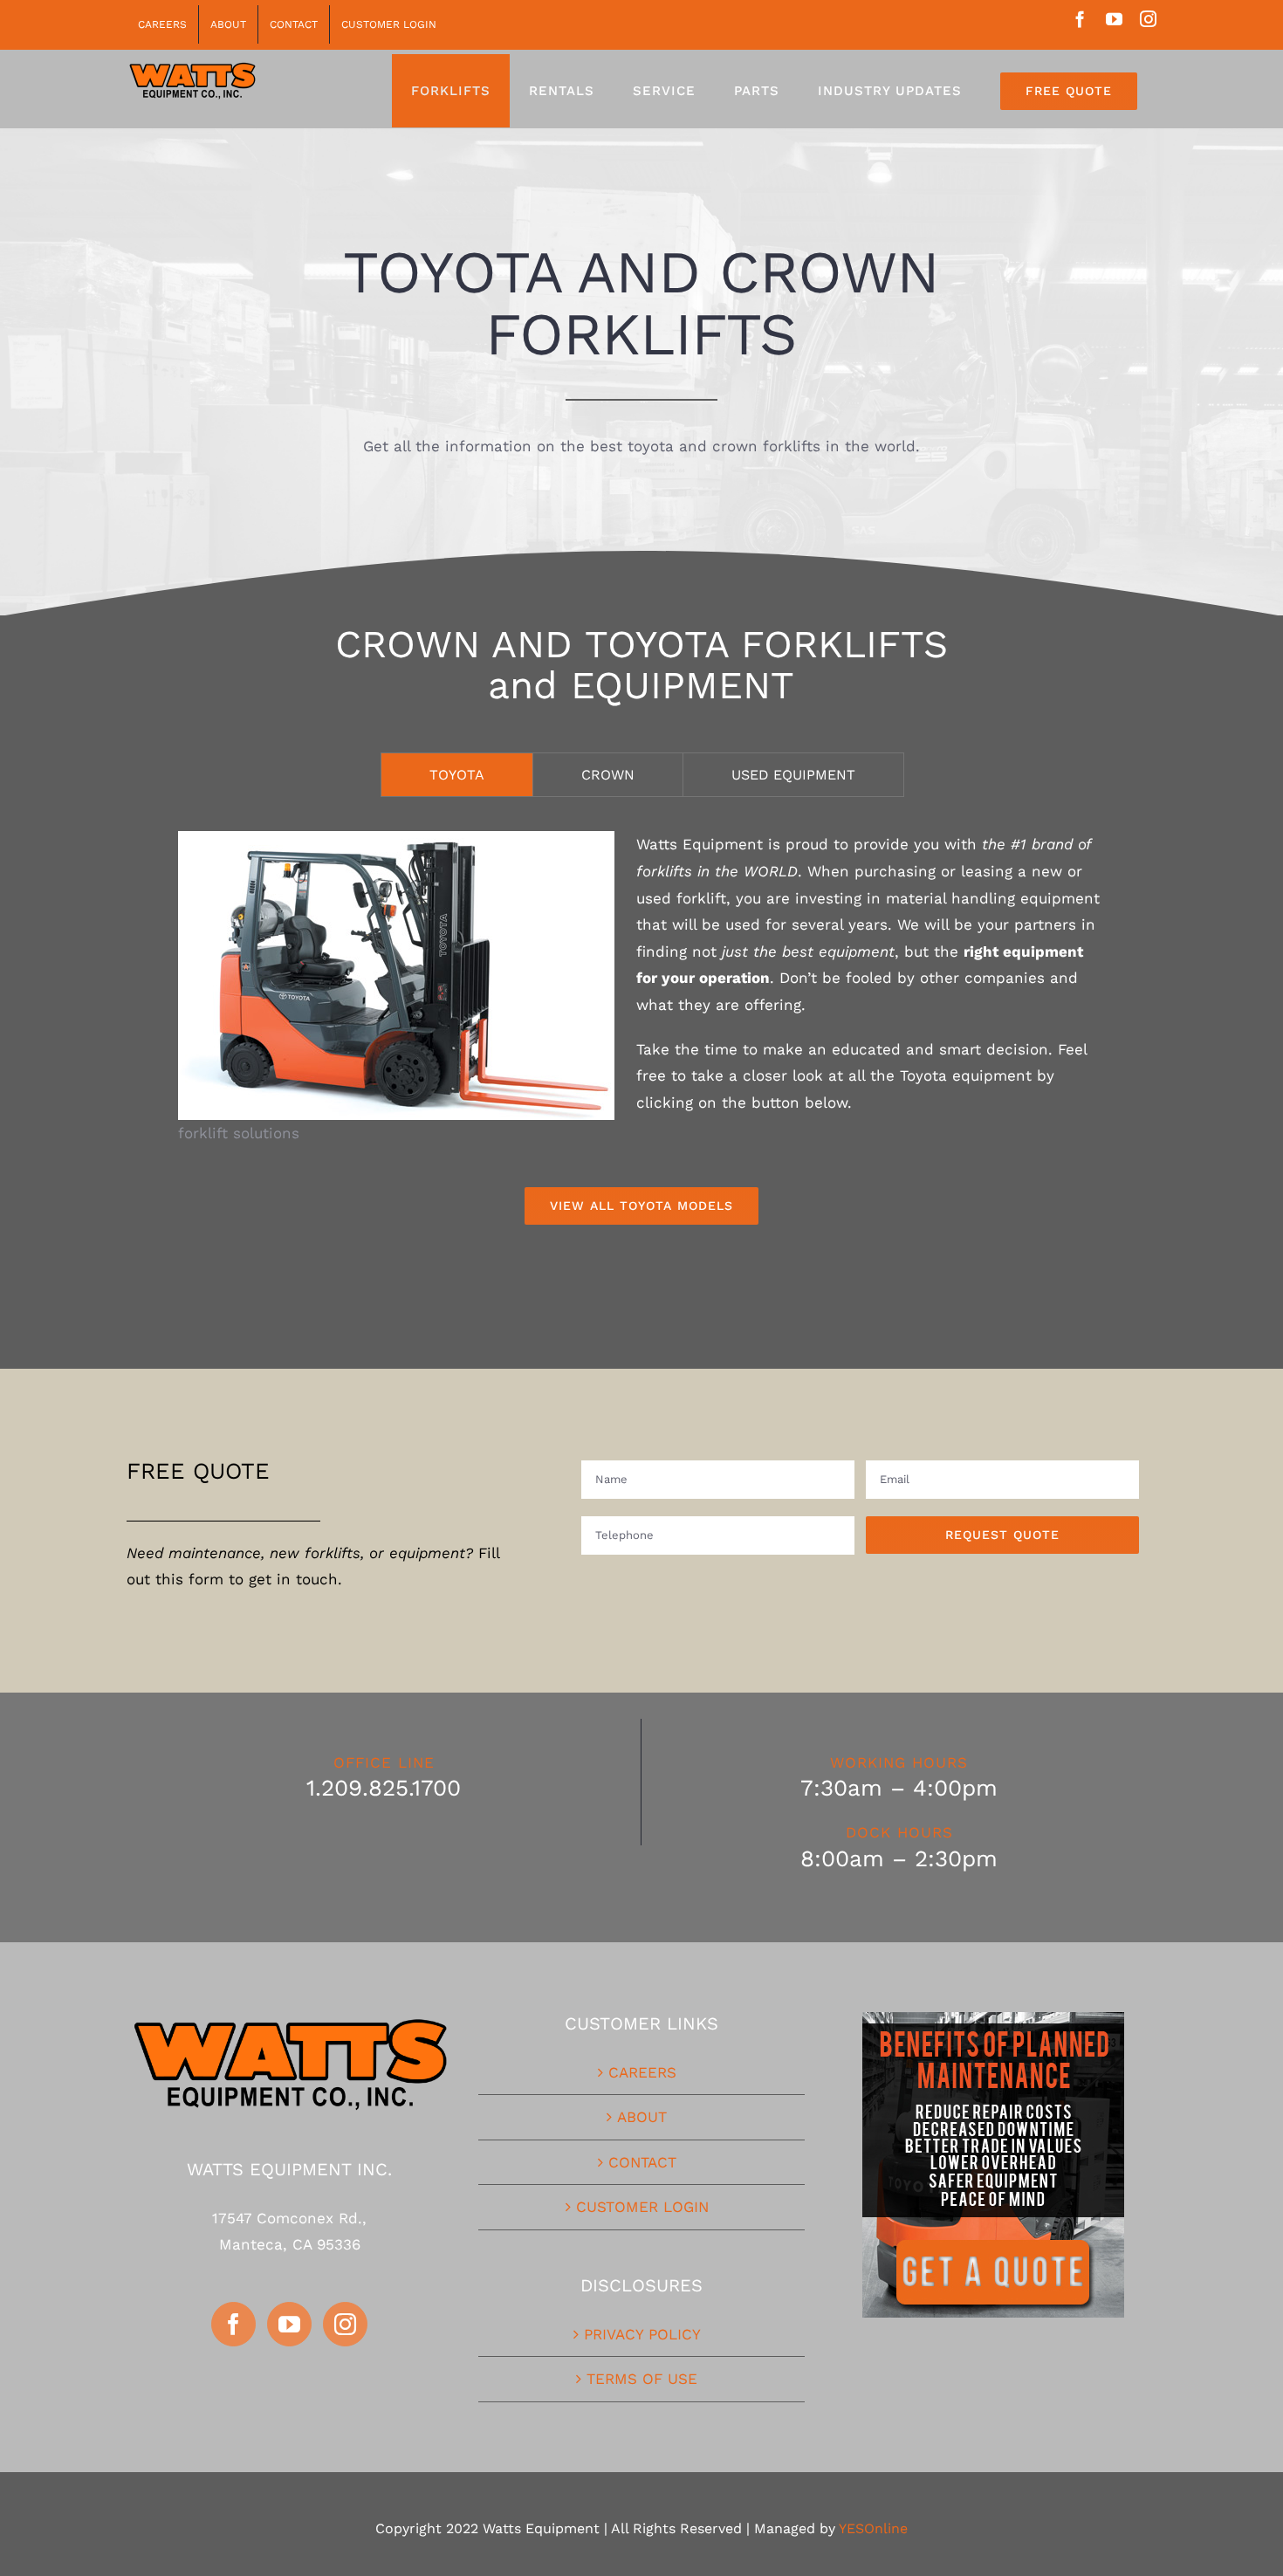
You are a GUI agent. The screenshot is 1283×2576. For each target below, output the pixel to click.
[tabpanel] (641, 1028)
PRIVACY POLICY (642, 2334)
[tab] (457, 775)
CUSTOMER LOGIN (642, 2207)
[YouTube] (289, 2324)
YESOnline (873, 2528)
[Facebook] (233, 2324)
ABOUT (642, 2117)
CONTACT (642, 2162)
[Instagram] (345, 2324)
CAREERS (642, 2072)
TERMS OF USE (642, 2379)
